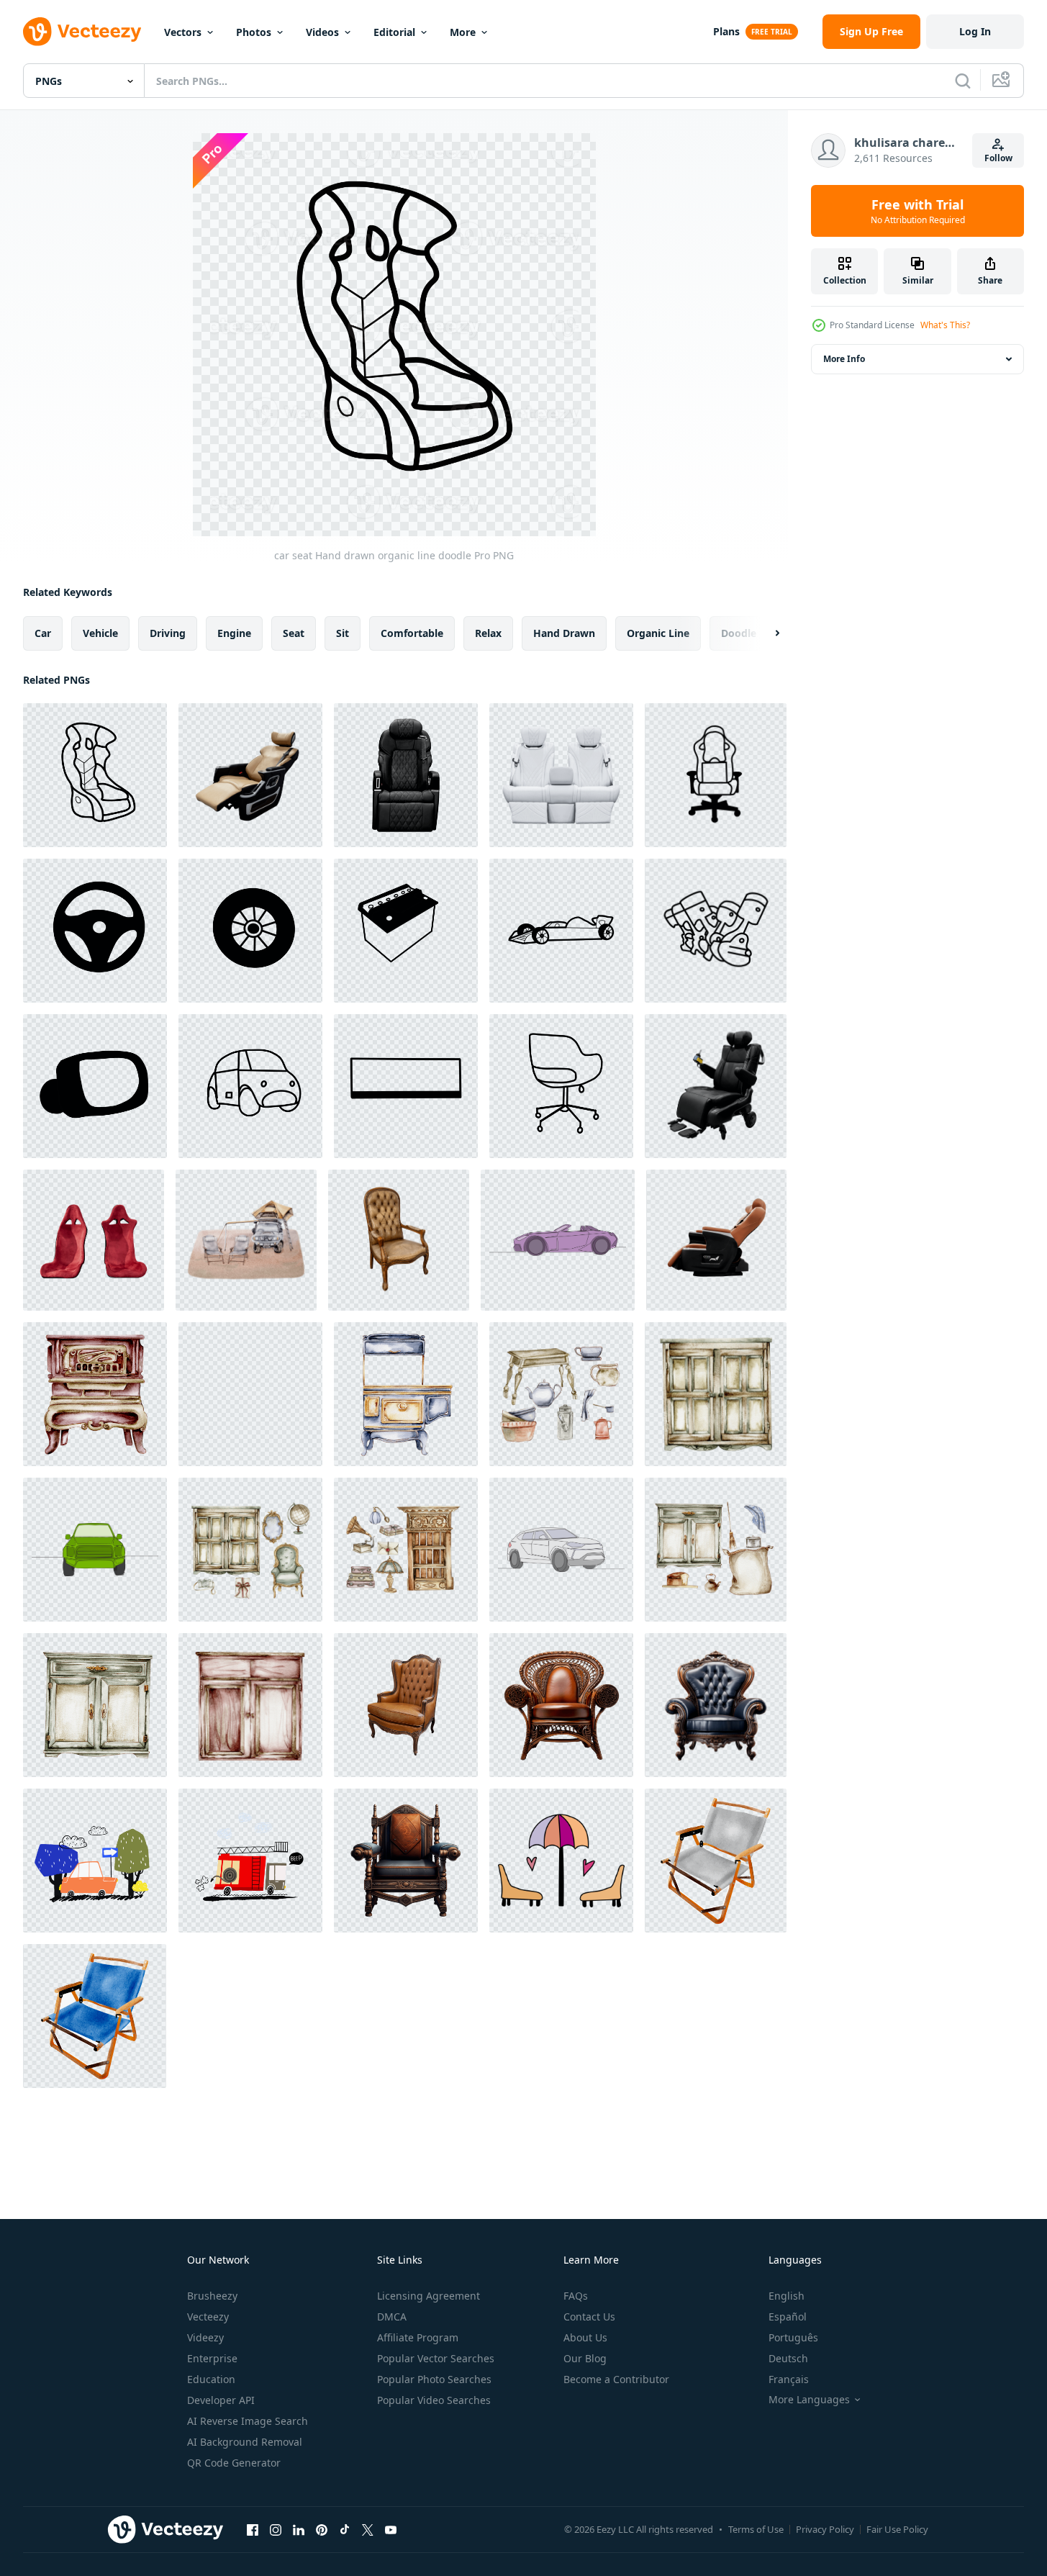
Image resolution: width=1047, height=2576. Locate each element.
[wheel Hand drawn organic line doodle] (250, 931)
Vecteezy (208, 2317)
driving (168, 633)
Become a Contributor (616, 2379)
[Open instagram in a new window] (276, 2529)
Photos (254, 32)
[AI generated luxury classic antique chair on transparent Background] (561, 1705)
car (43, 633)
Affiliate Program (418, 2337)
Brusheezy (212, 2296)
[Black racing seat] (250, 1394)
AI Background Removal (245, 2442)
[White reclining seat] (561, 775)
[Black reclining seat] (406, 775)
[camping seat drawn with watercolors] (716, 1861)
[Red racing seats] (94, 1240)
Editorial (394, 32)
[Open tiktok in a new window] (345, 2529)
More (463, 32)
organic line (658, 633)
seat (294, 633)
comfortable (412, 633)
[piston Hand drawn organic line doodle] (716, 931)
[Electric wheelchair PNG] (716, 1086)
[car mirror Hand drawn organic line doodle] (95, 1086)
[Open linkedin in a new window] (299, 2529)
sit (343, 633)
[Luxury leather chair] (399, 1240)
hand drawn (564, 633)
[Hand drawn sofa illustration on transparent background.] (561, 1861)
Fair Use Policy (897, 2529)
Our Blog (585, 2358)
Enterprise (212, 2358)
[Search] (963, 81)
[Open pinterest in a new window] (322, 2529)
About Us (585, 2337)
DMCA (392, 2317)
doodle (739, 633)
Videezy (205, 2337)
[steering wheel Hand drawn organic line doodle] (95, 931)
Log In (975, 31)
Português (793, 2337)
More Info (844, 359)
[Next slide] (765, 633)
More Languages (809, 2400)
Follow (998, 158)
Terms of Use (756, 2529)
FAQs (576, 2296)
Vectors (183, 32)
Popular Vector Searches (436, 2358)
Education (211, 2379)
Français (789, 2379)
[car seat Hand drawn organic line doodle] (95, 775)
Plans (726, 31)
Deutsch (788, 2358)
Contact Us (589, 2317)
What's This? (945, 325)
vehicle (100, 633)
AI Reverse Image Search (248, 2421)
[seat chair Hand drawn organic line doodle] (716, 775)
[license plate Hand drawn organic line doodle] (406, 1086)
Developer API (221, 2400)
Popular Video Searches (434, 2400)
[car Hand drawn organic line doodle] (561, 931)
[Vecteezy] (82, 32)
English (787, 2296)
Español (788, 2317)
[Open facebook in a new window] (253, 2529)
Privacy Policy (825, 2529)
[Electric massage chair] (250, 775)
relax (488, 633)
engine (234, 633)
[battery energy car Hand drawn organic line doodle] (406, 931)
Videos (322, 32)
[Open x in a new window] (368, 2529)
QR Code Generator (234, 2463)
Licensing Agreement (429, 2296)
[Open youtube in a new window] (391, 2529)
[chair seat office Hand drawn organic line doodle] (561, 1086)
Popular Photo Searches (434, 2379)
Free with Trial (918, 211)
